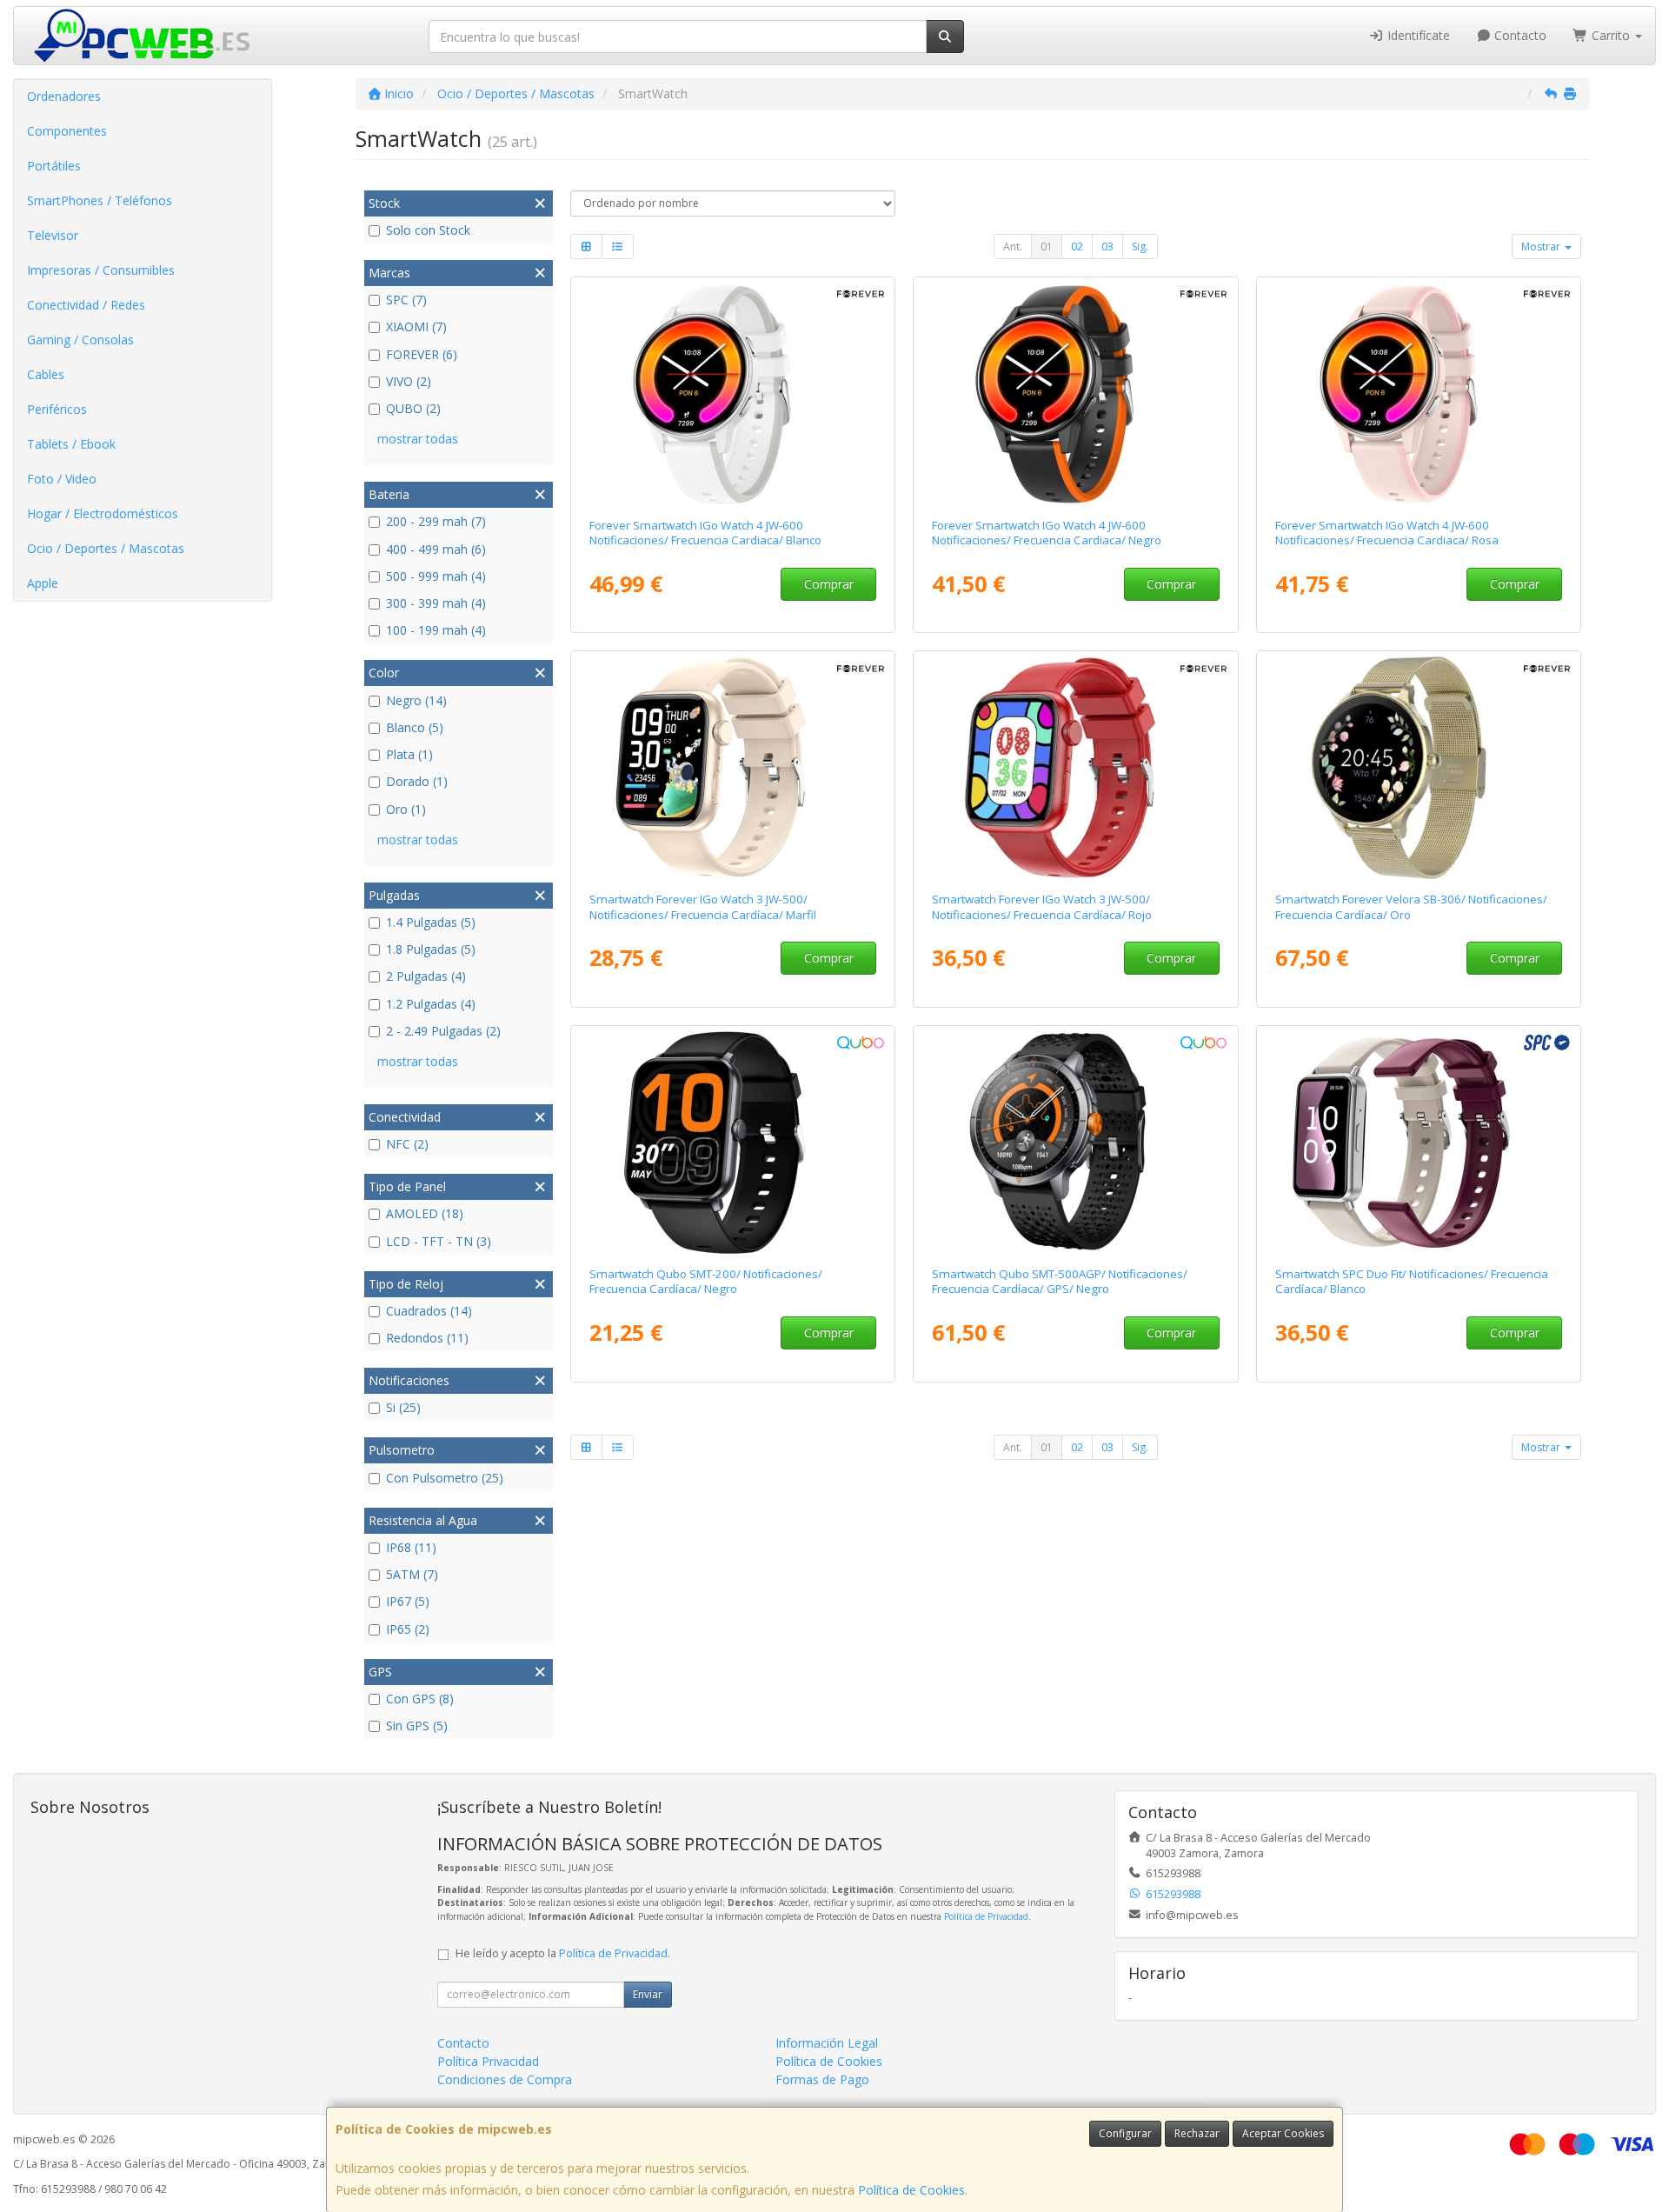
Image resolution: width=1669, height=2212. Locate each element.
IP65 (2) (408, 1629)
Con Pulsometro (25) (445, 1478)
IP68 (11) (411, 1547)
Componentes (67, 131)
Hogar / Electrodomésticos (103, 513)
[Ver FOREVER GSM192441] (732, 394)
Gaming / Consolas (80, 340)
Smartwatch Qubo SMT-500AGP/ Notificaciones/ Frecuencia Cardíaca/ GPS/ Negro (1060, 1281)
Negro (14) (416, 700)
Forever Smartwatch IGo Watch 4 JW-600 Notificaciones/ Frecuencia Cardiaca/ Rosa (1387, 533)
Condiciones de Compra (505, 2079)
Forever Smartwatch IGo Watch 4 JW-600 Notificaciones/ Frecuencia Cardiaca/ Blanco (705, 533)
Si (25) (403, 1407)
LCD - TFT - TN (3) (439, 1241)
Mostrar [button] (1542, 247)
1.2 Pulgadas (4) (431, 1004)
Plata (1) (409, 754)
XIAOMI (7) (416, 326)
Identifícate (1417, 35)
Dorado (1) (417, 781)
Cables (46, 374)
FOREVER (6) (422, 354)
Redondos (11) (427, 1338)
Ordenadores (64, 96)
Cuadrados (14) (429, 1311)
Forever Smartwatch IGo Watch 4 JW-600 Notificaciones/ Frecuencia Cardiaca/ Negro (1047, 533)
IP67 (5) (408, 1601)
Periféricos (57, 409)
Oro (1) (406, 809)
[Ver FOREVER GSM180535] (1076, 768)
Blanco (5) (415, 727)
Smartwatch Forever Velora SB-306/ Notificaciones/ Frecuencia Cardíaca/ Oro (1411, 906)
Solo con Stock (428, 230)
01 (1047, 247)
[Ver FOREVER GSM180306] (1419, 768)
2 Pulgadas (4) (426, 976)
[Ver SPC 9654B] (1419, 1143)
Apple (43, 583)
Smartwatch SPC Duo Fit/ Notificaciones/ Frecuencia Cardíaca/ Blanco (1412, 1281)
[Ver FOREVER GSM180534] (732, 768)
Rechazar (1197, 2133)
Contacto (1519, 35)
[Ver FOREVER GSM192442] (1076, 394)
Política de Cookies (911, 2190)
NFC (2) (407, 1144)
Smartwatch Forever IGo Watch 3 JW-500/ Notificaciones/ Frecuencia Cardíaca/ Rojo (1042, 906)
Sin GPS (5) (417, 1726)
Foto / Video (62, 479)
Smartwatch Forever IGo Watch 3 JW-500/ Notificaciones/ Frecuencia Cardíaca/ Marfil (703, 906)
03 (1107, 247)
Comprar (829, 584)
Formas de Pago (822, 2079)
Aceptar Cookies (1283, 2133)
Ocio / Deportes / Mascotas (106, 548)
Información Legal (827, 2043)
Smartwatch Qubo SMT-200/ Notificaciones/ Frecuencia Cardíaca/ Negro (706, 1281)
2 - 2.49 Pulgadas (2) (443, 1031)
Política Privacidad (488, 2061)
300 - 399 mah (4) (436, 603)
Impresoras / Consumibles (101, 270)
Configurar (1125, 2133)
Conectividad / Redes (86, 305)
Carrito (1611, 35)
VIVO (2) (409, 381)
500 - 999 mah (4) (436, 576)
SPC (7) (406, 300)
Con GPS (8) (420, 1699)
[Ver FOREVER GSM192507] (1419, 394)
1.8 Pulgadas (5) (431, 949)
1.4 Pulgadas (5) (431, 922)
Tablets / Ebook (71, 444)
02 (1077, 247)
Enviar (648, 1994)
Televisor (53, 235)
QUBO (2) (413, 408)
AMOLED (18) (425, 1213)
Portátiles (54, 166)
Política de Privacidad (986, 1916)
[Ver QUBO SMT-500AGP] (1076, 1143)
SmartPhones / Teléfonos (100, 200)
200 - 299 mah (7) (436, 521)
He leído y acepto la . (563, 1953)
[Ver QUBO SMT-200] (732, 1143)
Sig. (1140, 247)
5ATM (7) (412, 1574)
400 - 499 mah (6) (436, 549)
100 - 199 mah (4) (436, 630)
